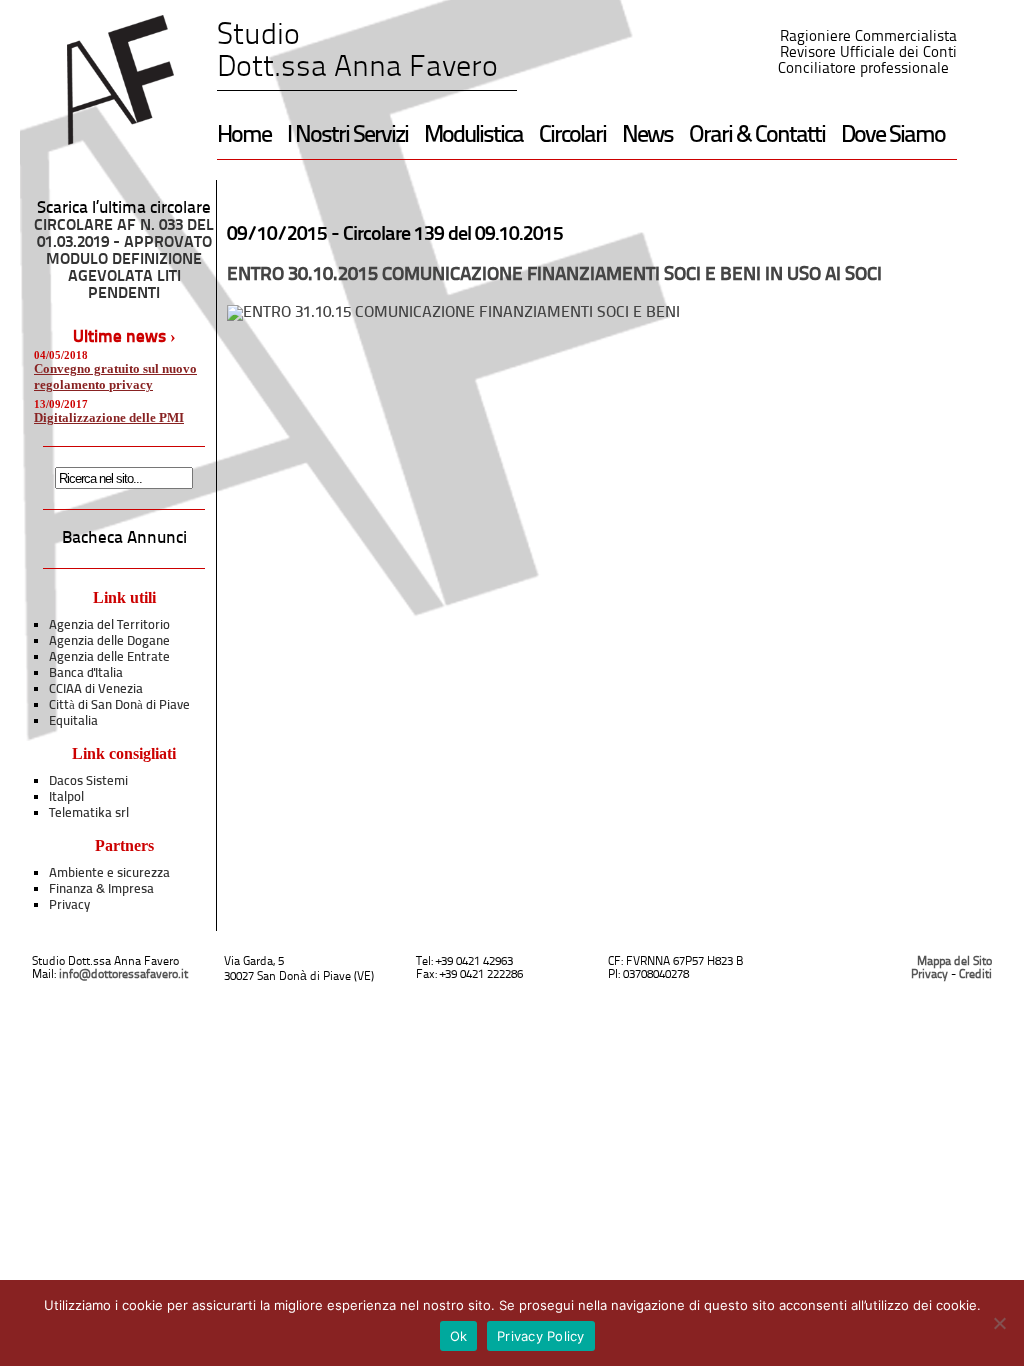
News (647, 136)
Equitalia (73, 721)
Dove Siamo (893, 136)
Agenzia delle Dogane (109, 641)
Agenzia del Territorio (109, 625)
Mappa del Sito (954, 962)
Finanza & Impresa (101, 889)
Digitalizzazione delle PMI (109, 417)
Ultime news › (124, 337)
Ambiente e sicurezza (109, 873)
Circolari (572, 136)
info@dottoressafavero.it (123, 975)
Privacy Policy (541, 1336)
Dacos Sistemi (88, 781)
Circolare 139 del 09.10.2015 (453, 235)
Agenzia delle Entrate (109, 657)
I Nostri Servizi (347, 136)
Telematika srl (89, 813)
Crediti (975, 975)
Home (244, 136)
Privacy (69, 905)
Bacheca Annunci (124, 538)
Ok (459, 1336)
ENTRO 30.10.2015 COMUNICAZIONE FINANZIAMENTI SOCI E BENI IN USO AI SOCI (554, 275)
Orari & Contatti (757, 136)
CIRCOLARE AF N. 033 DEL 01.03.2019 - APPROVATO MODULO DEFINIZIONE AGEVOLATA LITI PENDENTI (124, 260)
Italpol (66, 797)
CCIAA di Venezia (96, 689)
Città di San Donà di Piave (119, 705)
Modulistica (473, 136)
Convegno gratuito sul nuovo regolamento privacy (115, 376)
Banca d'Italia (86, 673)
